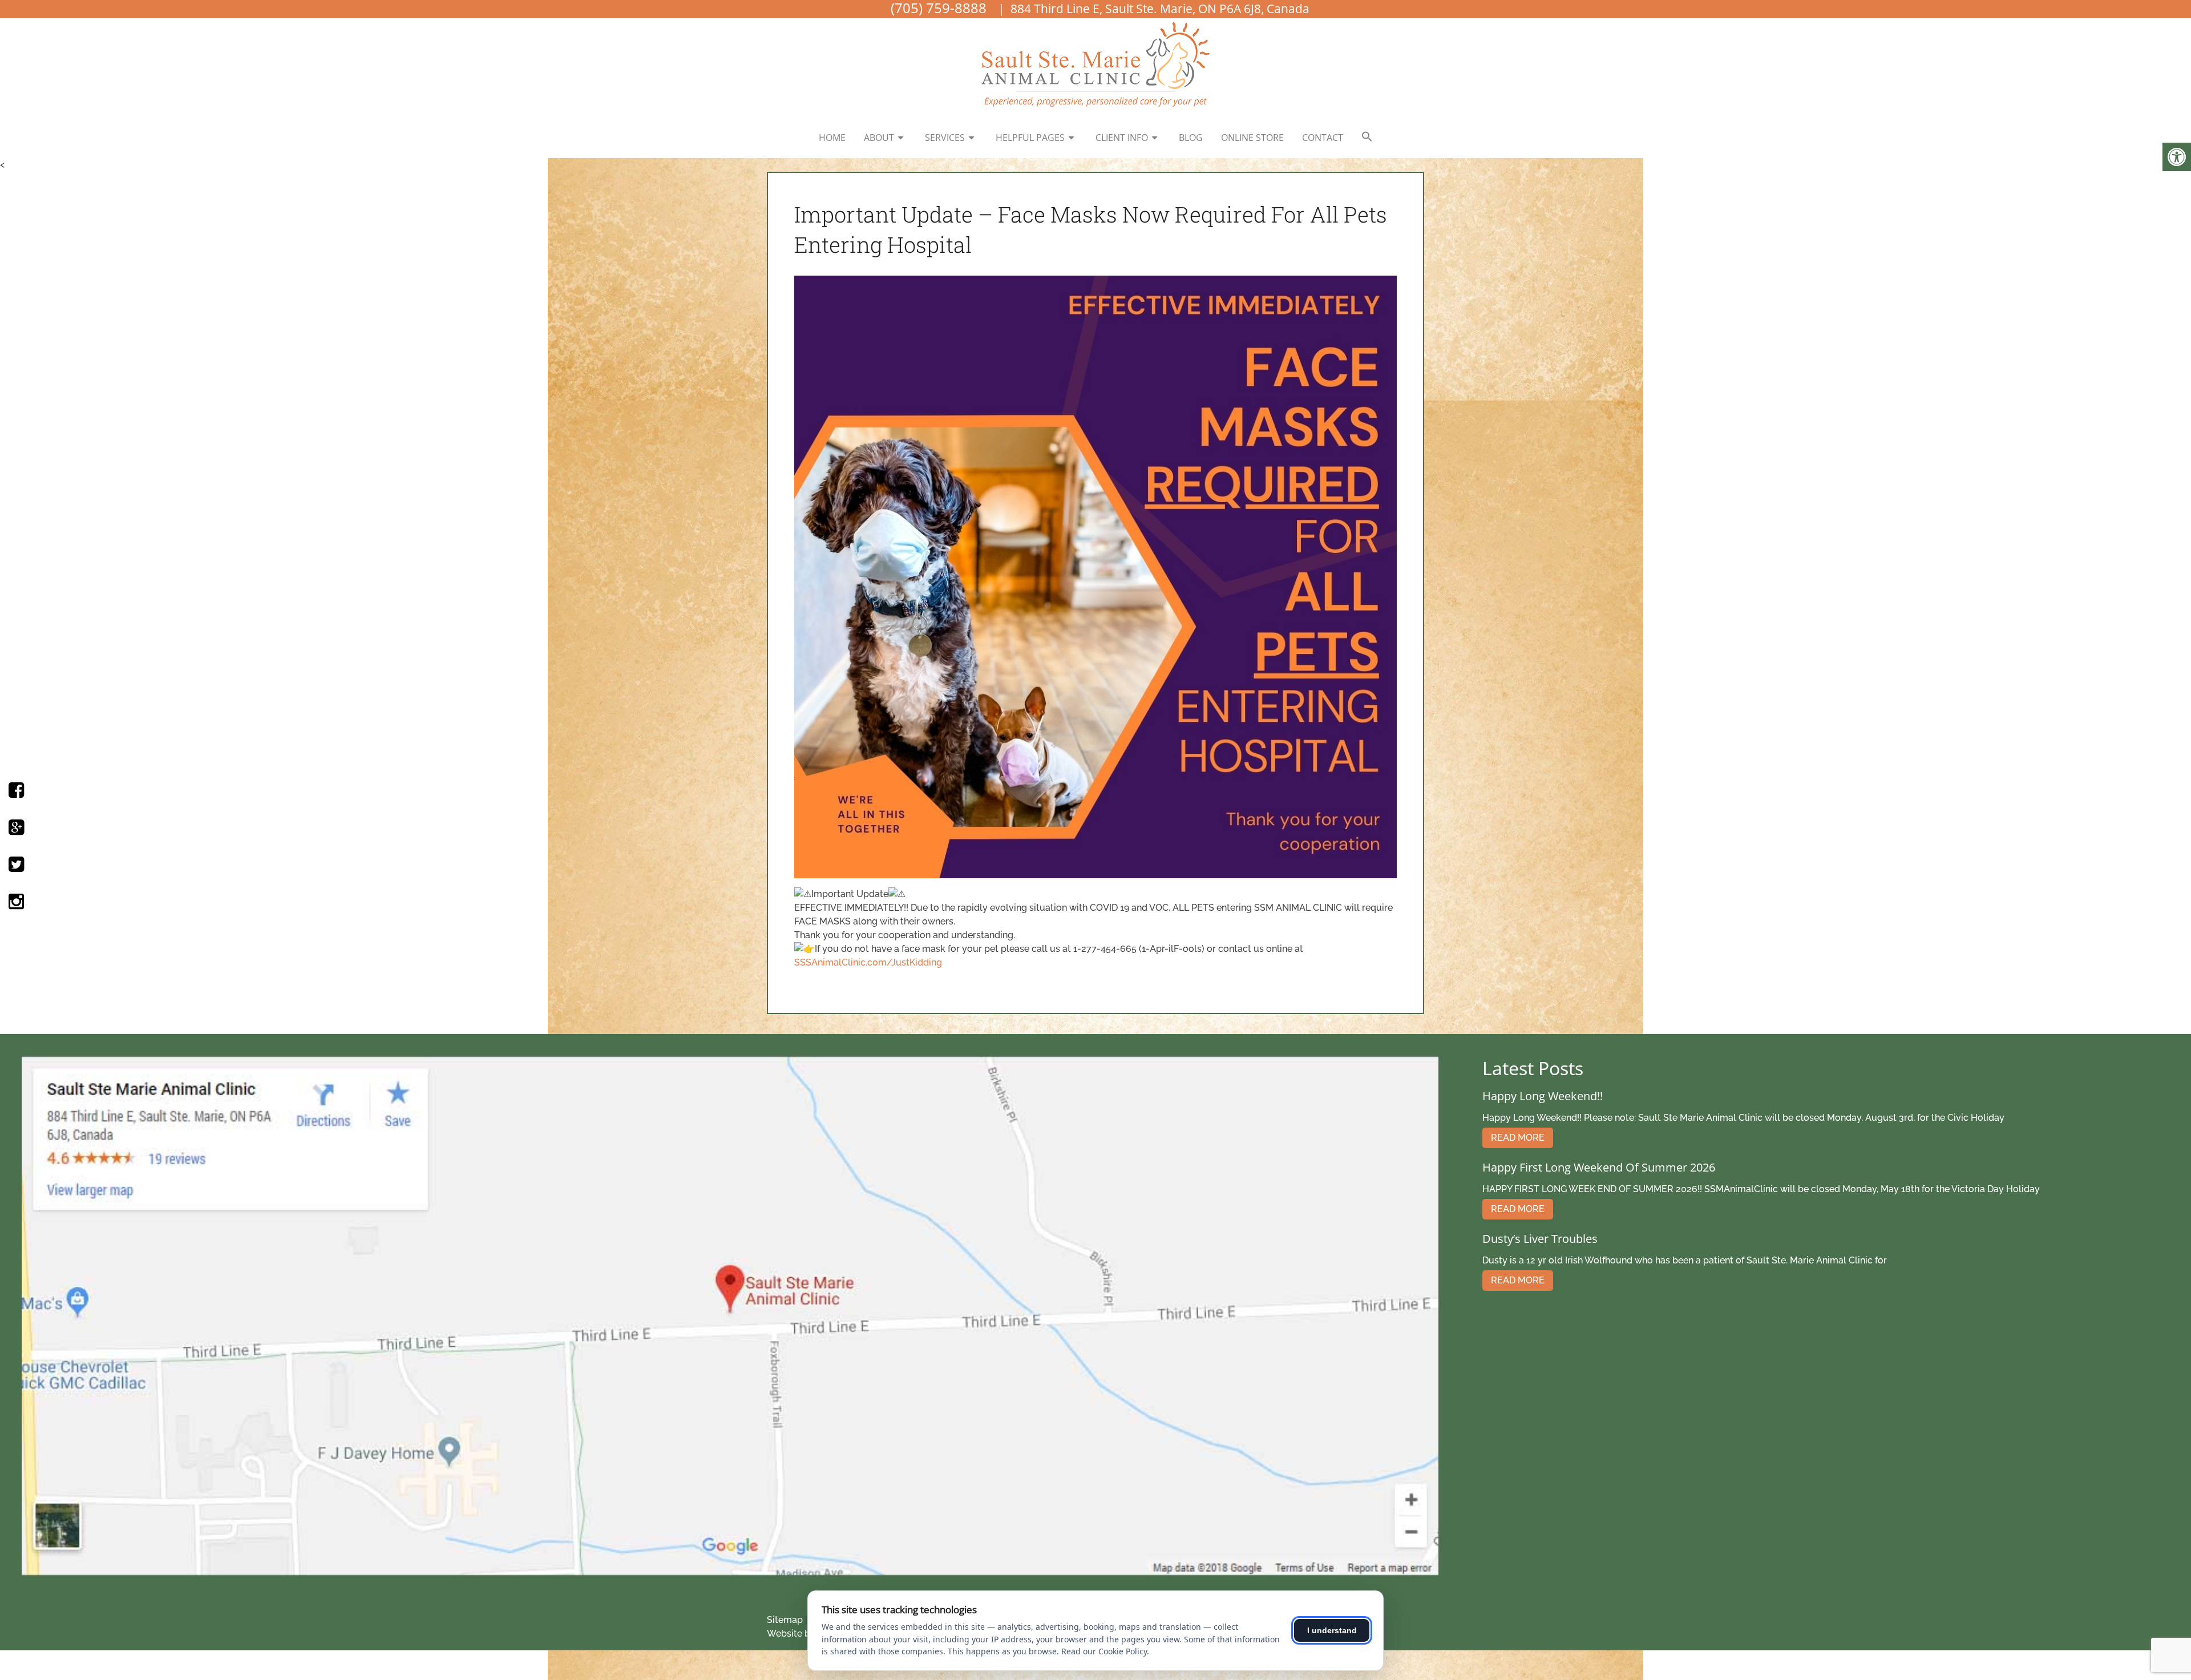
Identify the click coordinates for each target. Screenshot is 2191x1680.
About (879, 138)
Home (832, 138)
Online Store (1252, 138)
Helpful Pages (1030, 138)
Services (945, 138)
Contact (1323, 138)
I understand (1332, 1630)
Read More (1518, 1138)
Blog (1191, 138)
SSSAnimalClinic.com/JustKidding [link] (868, 962)
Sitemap (785, 1620)
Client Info (1122, 138)
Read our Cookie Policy (1104, 1651)
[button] (1367, 137)
